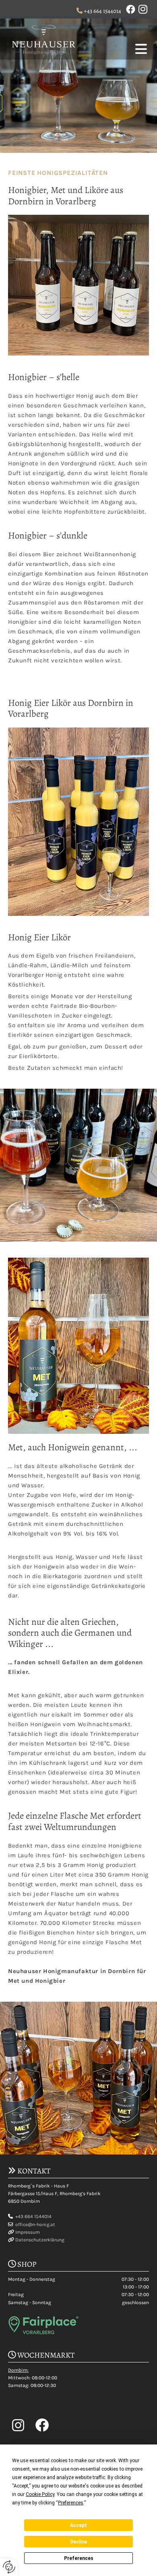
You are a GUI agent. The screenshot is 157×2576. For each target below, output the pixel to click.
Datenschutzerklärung (40, 2240)
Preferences (79, 2558)
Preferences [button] (71, 2503)
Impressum (28, 2232)
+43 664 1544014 (102, 11)
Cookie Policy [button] (40, 2494)
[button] (115, 50)
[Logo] (42, 39)
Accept (78, 2525)
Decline (78, 2542)
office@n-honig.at (35, 2224)
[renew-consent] (9, 2567)
